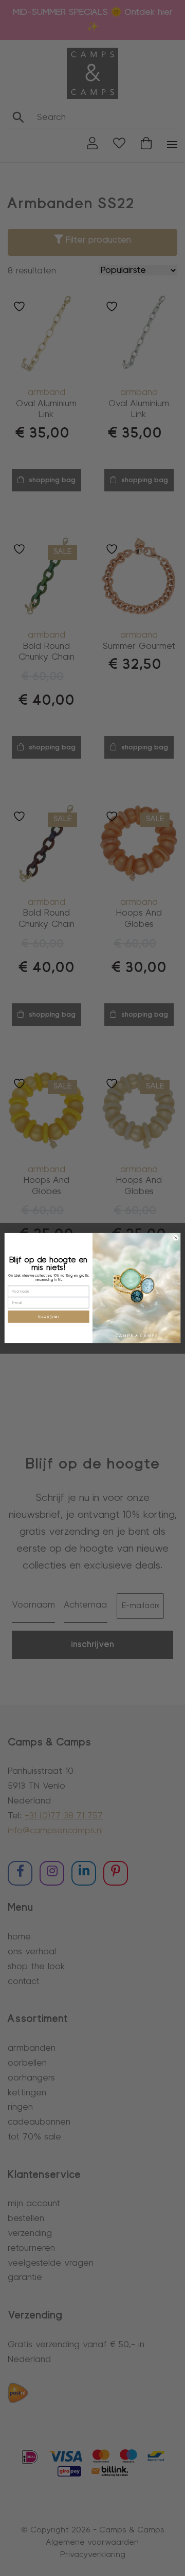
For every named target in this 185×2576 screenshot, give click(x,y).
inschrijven (48, 1316)
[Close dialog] (175, 1237)
